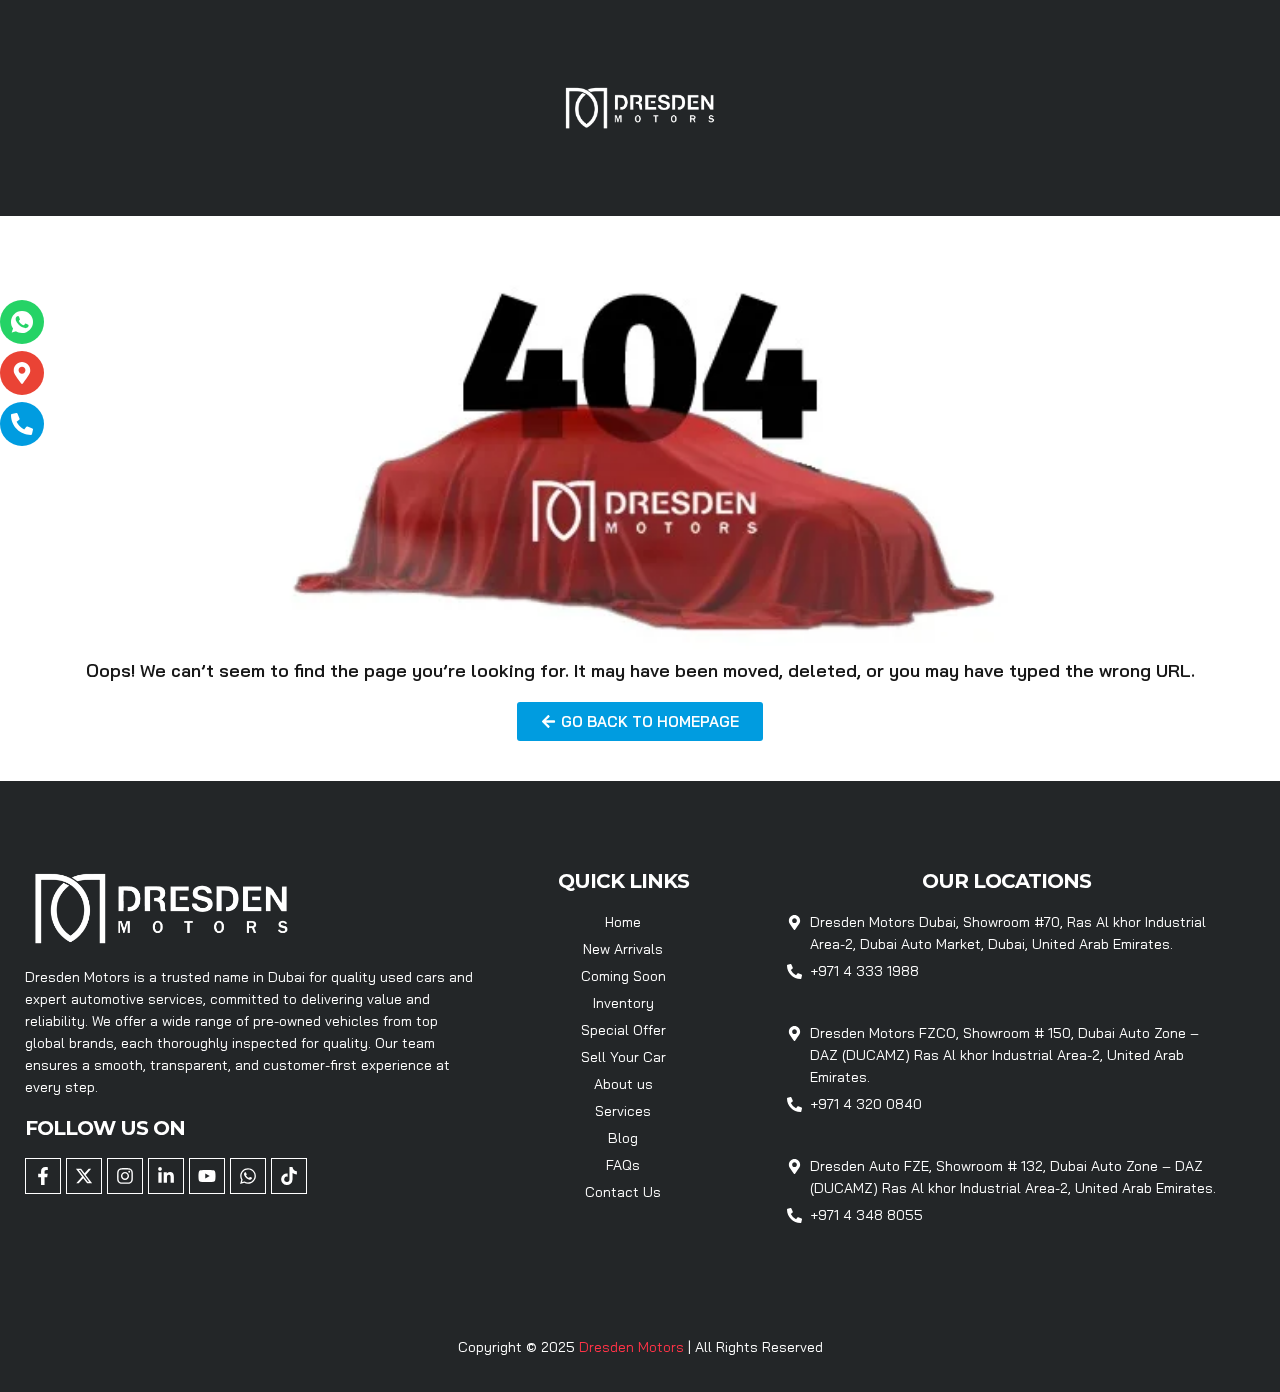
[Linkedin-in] (166, 1176)
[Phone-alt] (22, 424)
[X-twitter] (84, 1176)
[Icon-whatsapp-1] (22, 322)
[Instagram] (125, 1176)
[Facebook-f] (43, 1176)
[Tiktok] (289, 1176)
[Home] (640, 106)
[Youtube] (207, 1176)
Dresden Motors (633, 1347)
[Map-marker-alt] (22, 373)
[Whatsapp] (248, 1176)
